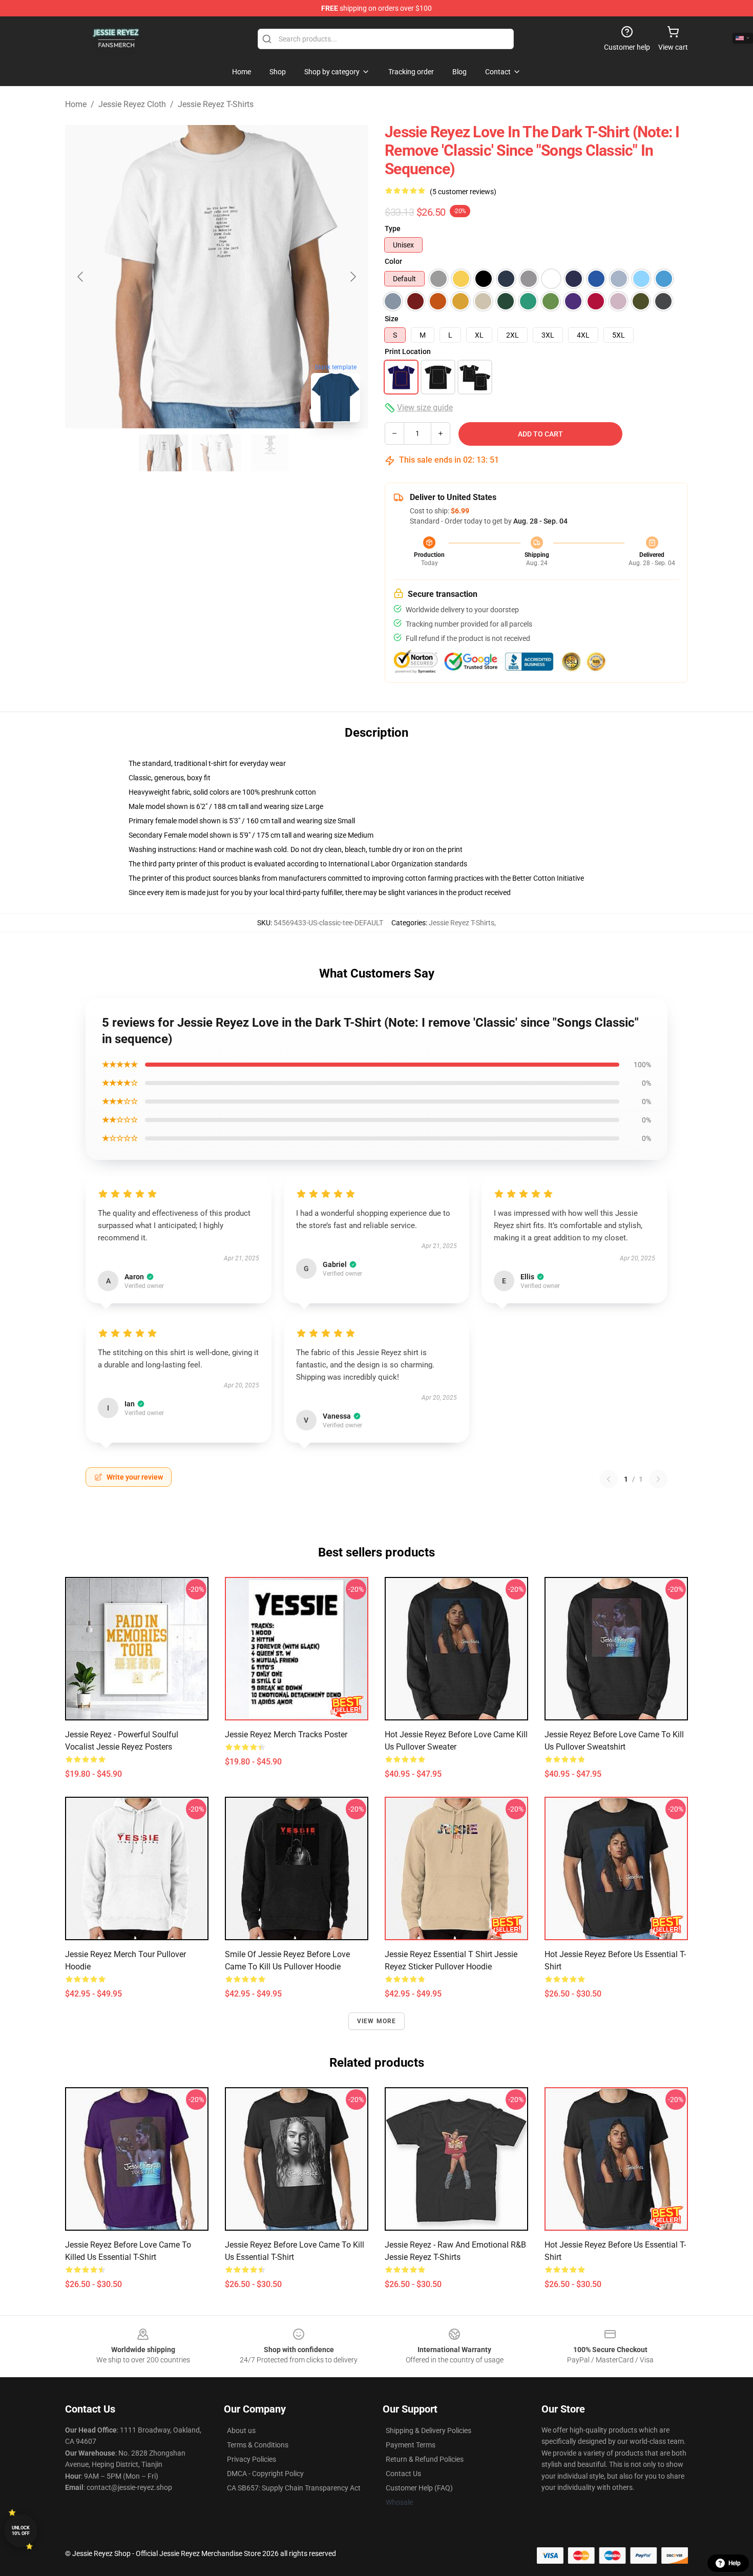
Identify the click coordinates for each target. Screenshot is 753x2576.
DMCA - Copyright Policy (265, 2474)
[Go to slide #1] (163, 453)
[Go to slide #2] (217, 453)
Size (392, 319)
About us (241, 2430)
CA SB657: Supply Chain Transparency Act (294, 2488)
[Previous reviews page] (609, 1479)
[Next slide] (352, 277)
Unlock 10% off (21, 2531)
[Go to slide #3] (270, 453)
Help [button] (735, 2563)
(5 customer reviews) (463, 192)
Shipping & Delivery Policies (428, 2430)
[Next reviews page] (658, 1479)
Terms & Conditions (258, 2445)
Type (393, 228)
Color (393, 261)
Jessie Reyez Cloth (132, 104)
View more (377, 2021)
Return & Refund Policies (425, 2459)
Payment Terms (411, 2445)
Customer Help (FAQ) (419, 2488)
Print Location (408, 351)
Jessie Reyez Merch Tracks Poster (286, 1734)
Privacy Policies (252, 2459)
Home (76, 104)
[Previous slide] (81, 277)
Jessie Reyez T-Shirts (216, 104)
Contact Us (403, 2474)
